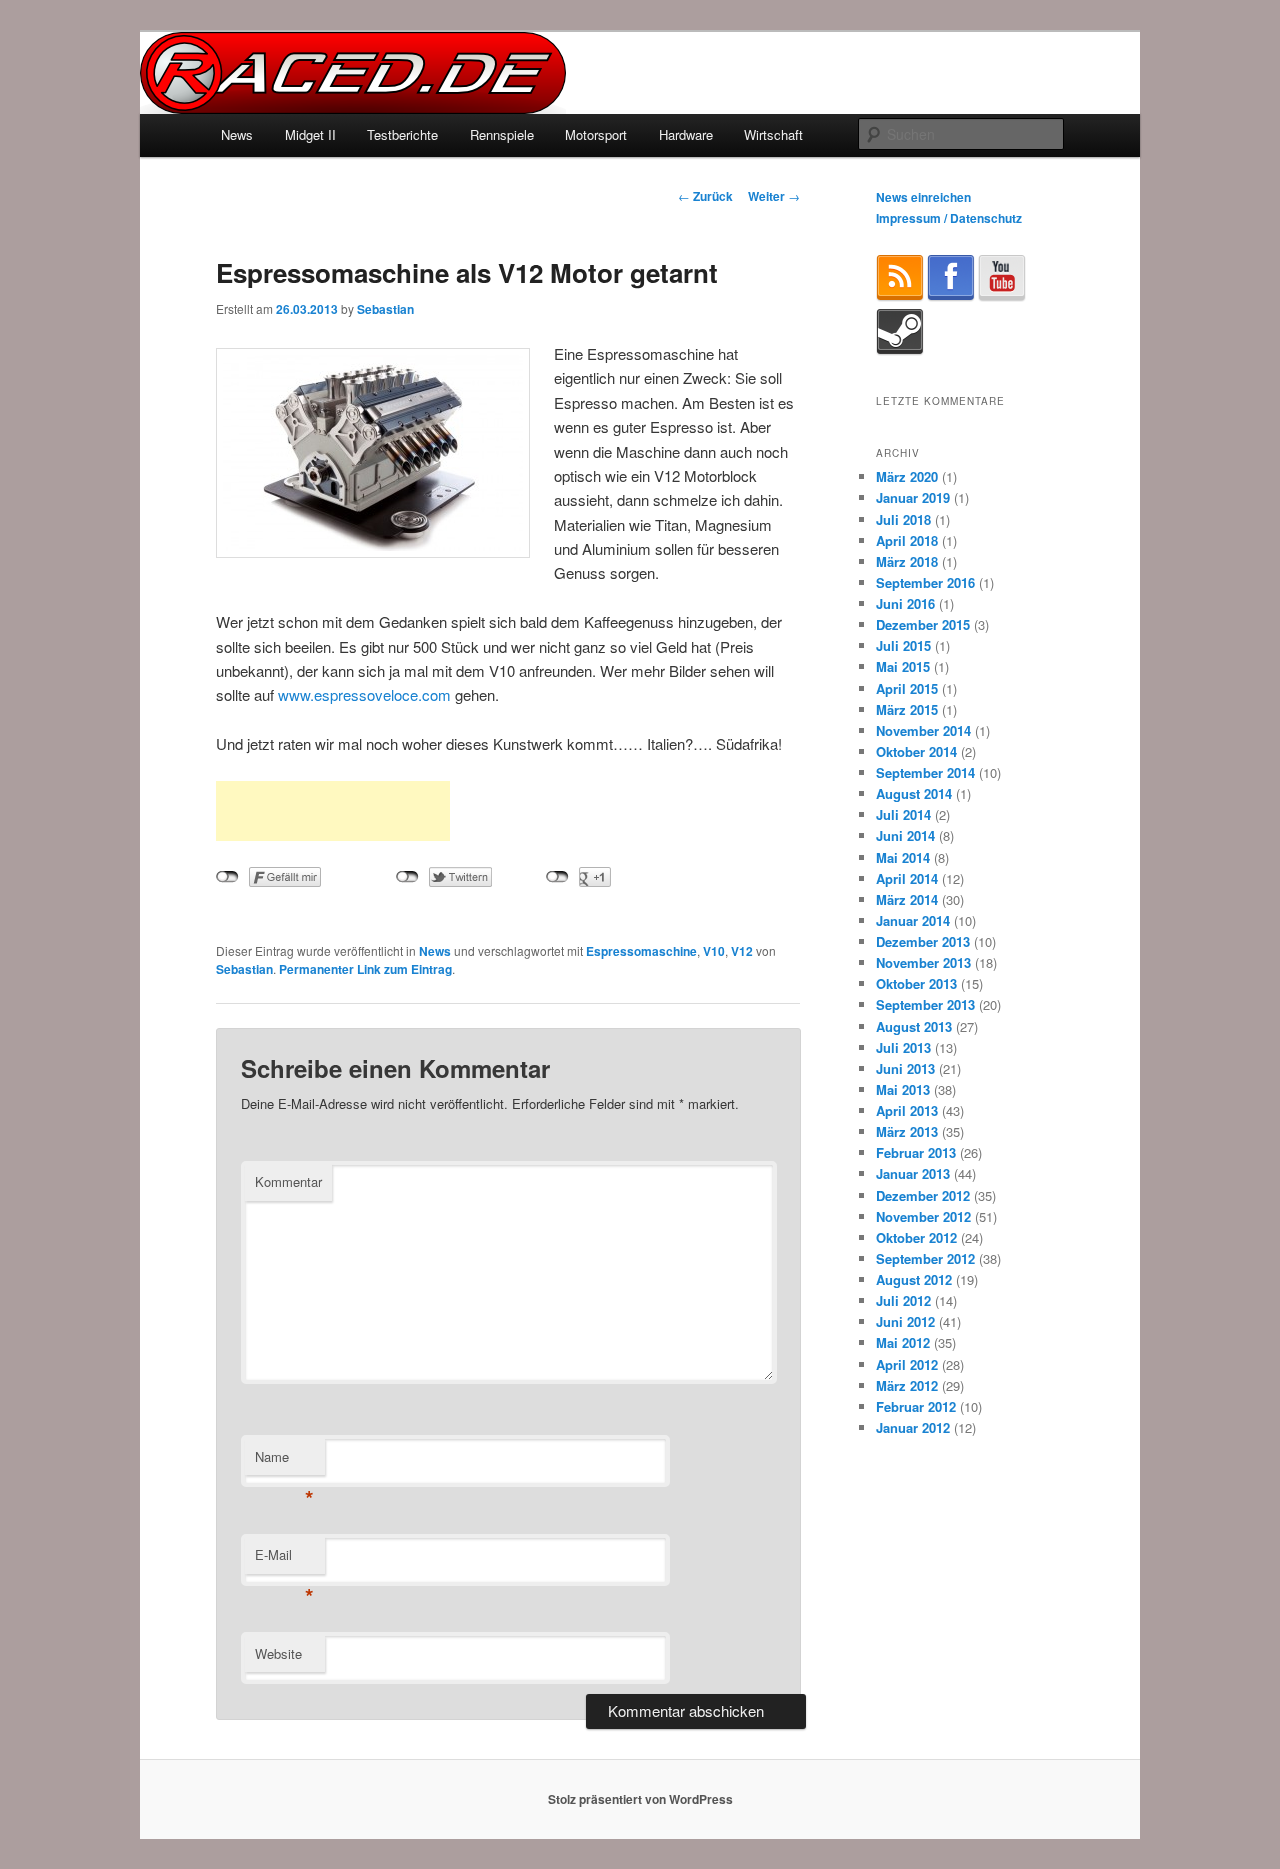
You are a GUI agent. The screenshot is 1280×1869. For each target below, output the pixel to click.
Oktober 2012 (916, 1237)
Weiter (774, 196)
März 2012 (907, 1385)
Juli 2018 (903, 519)
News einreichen (923, 197)
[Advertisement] (333, 811)
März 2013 (907, 1131)
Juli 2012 (903, 1300)
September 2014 (925, 772)
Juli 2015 (903, 645)
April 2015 (907, 688)
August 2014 (914, 793)
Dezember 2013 (923, 941)
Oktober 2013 (916, 983)
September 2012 (925, 1258)
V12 (742, 951)
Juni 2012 (905, 1321)
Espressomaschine (641, 951)
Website (278, 1653)
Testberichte (402, 134)
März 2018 (907, 561)
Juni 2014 (905, 835)
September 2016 (925, 582)
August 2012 (914, 1279)
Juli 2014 (903, 814)
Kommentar (288, 1181)
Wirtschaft (773, 134)
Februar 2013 (916, 1152)
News (237, 134)
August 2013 (914, 1026)
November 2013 (923, 962)
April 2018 (907, 540)
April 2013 (907, 1110)
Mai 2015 (903, 666)
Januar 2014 (913, 920)
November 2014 (923, 730)
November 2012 (923, 1216)
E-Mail (284, 1559)
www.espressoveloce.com (364, 694)
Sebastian (385, 309)
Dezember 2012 (923, 1195)
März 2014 (907, 899)
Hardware (686, 134)
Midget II (310, 134)
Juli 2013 (903, 1047)
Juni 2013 (905, 1068)
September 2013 (925, 1004)
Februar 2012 (916, 1406)
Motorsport (596, 134)
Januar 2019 (913, 497)
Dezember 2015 (923, 624)
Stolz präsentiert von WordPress (640, 1799)
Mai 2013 (903, 1089)
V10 (714, 951)
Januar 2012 (913, 1427)
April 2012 (907, 1364)
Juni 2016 (905, 603)
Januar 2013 (913, 1173)
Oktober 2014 (916, 751)
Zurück (705, 196)
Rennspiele (502, 134)
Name (284, 1461)
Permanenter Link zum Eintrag (365, 969)
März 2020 (907, 476)
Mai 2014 (903, 857)
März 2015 (907, 709)
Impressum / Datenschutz (949, 218)
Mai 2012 (903, 1342)
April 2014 (907, 878)
